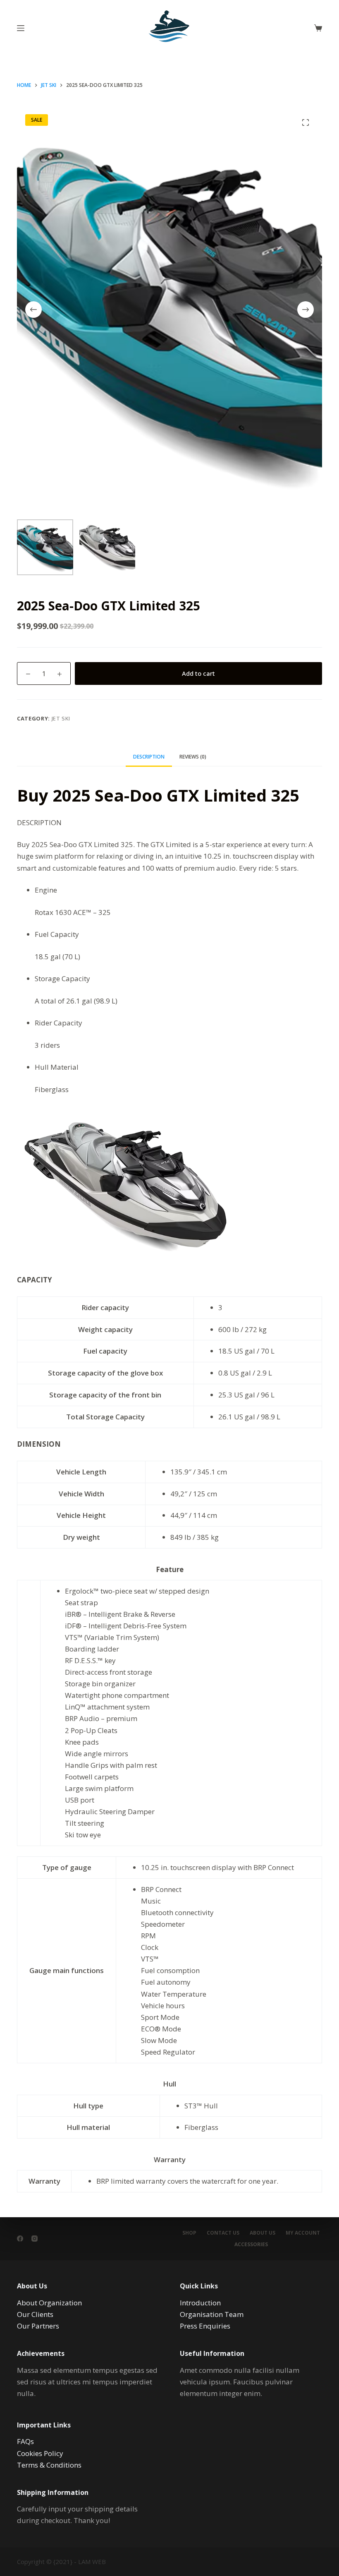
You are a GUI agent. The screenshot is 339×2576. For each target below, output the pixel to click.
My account (303, 2233)
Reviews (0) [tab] (193, 757)
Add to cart (198, 673)
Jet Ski (61, 718)
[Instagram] (35, 2239)
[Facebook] (20, 2239)
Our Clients (35, 2314)
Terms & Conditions (49, 2465)
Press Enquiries (205, 2326)
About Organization (49, 2303)
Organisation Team (212, 2314)
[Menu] (21, 28)
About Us (263, 2233)
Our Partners (38, 2326)
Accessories (251, 2245)
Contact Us (223, 2233)
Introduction (200, 2303)
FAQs (25, 2441)
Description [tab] (149, 757)
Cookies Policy (40, 2453)
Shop (189, 2233)
